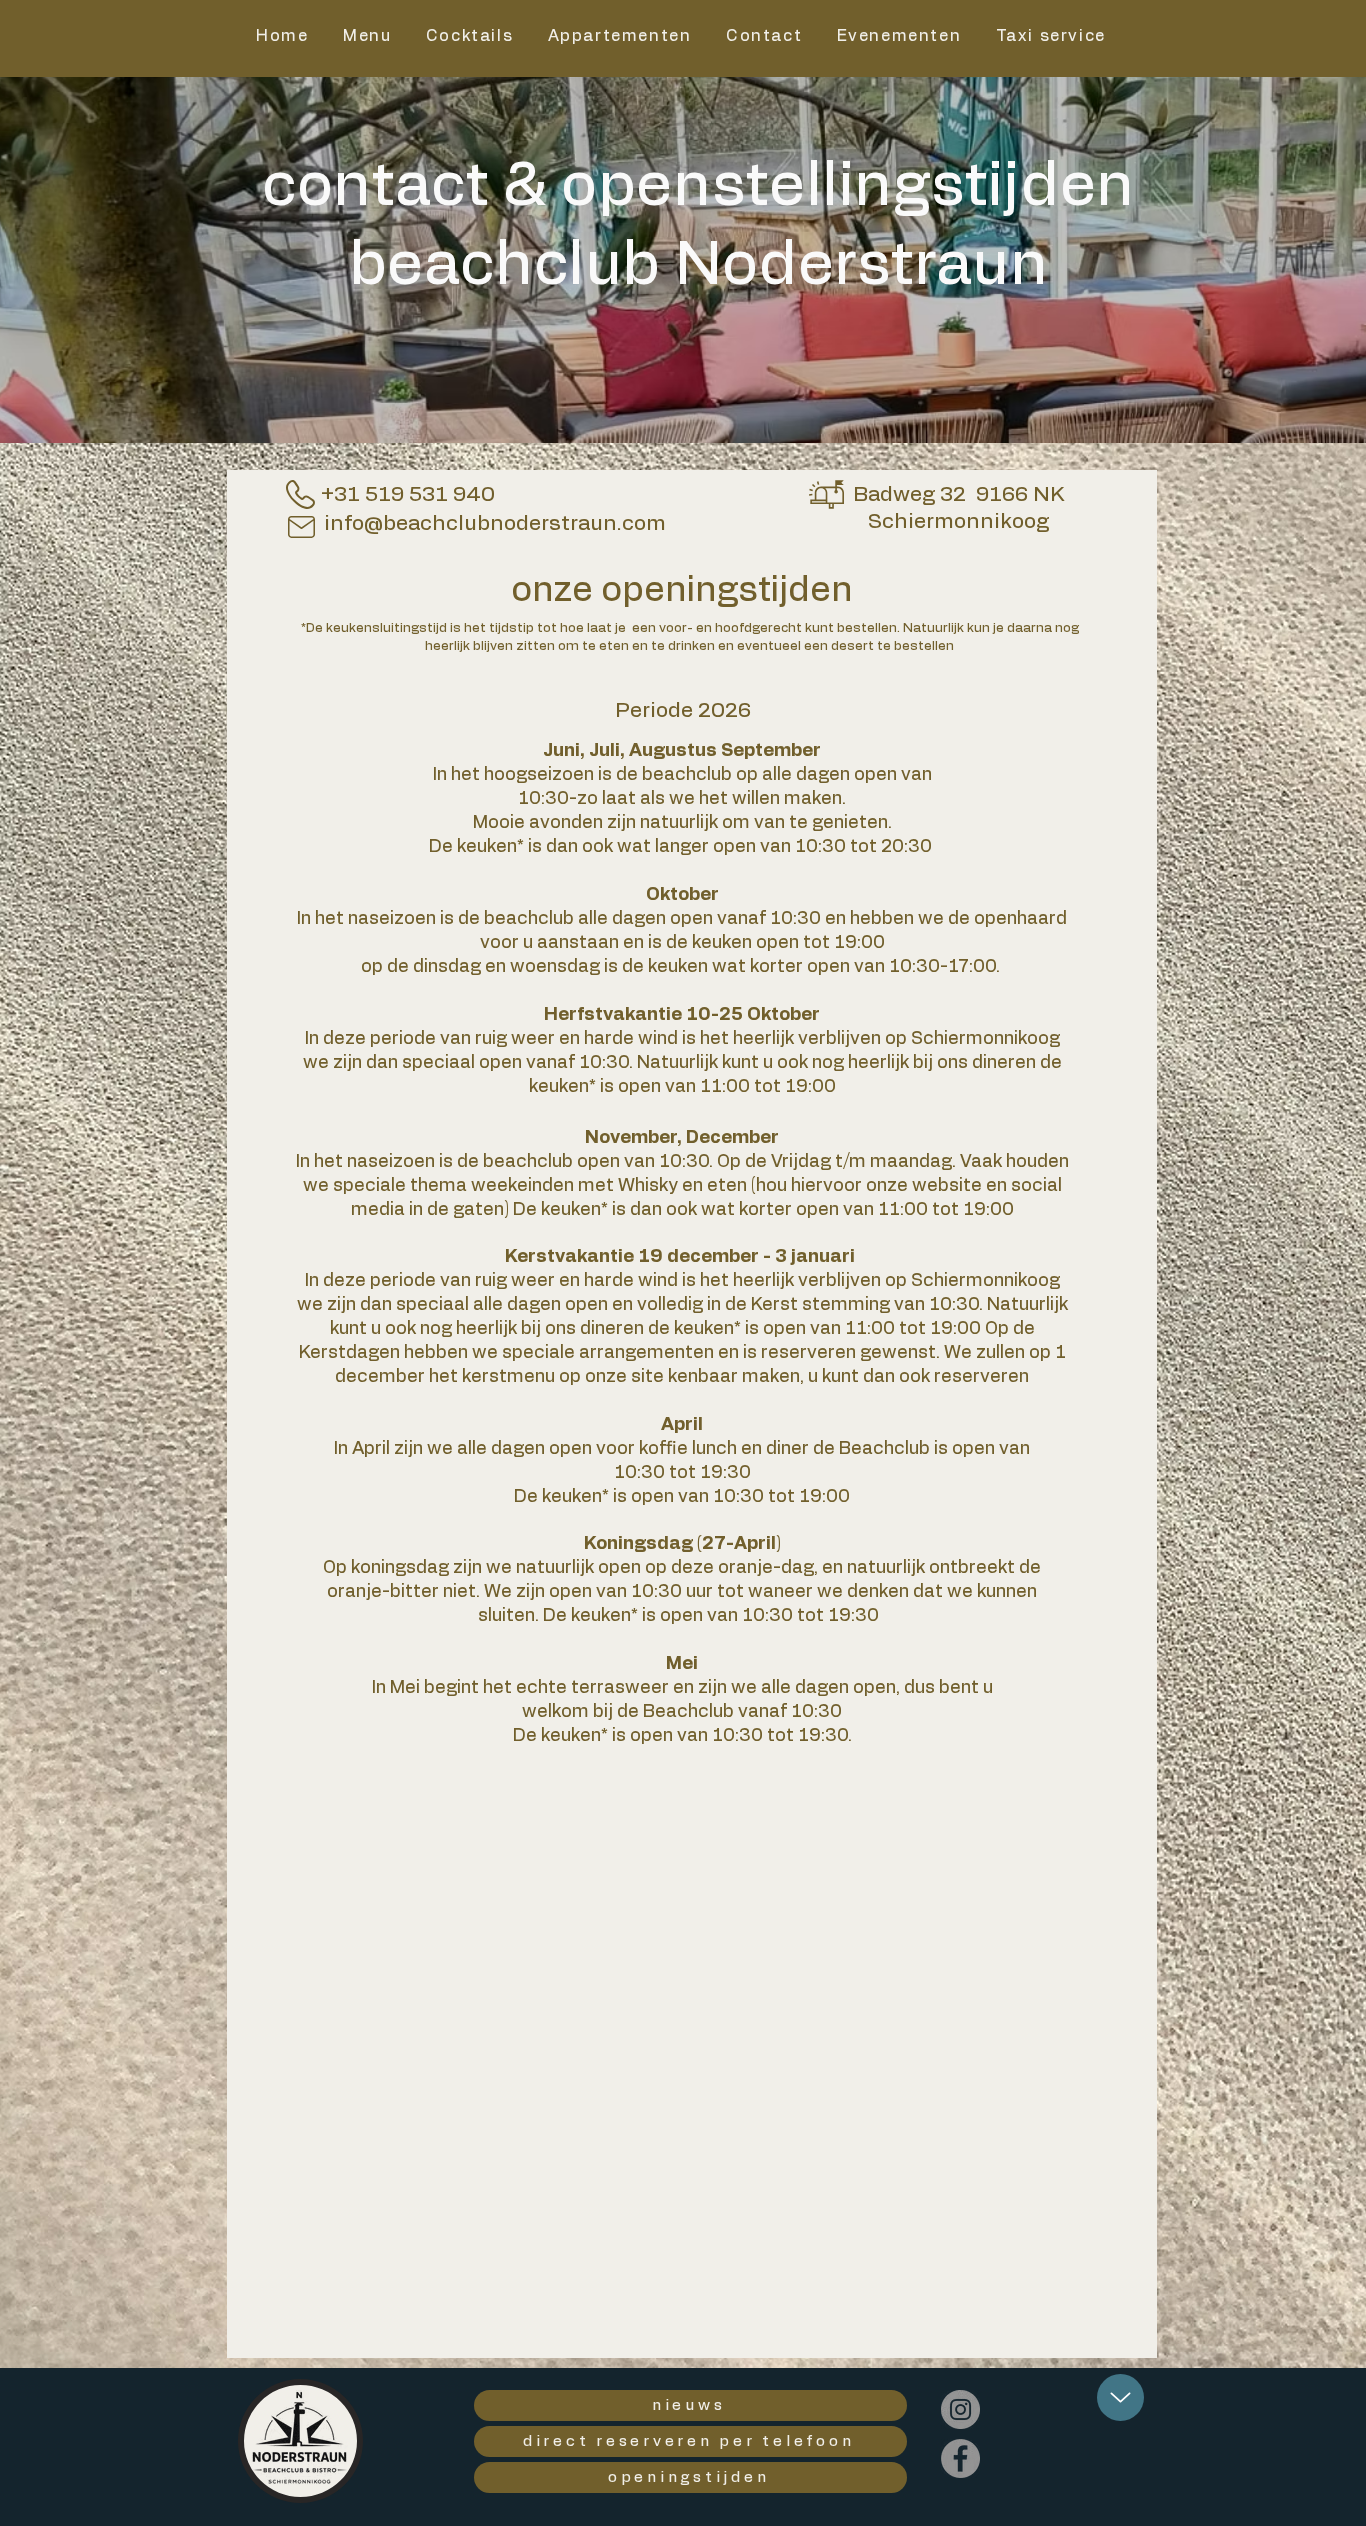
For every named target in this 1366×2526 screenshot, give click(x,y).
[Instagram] (960, 2409)
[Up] (1120, 2397)
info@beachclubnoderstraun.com (495, 523)
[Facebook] (960, 2458)
